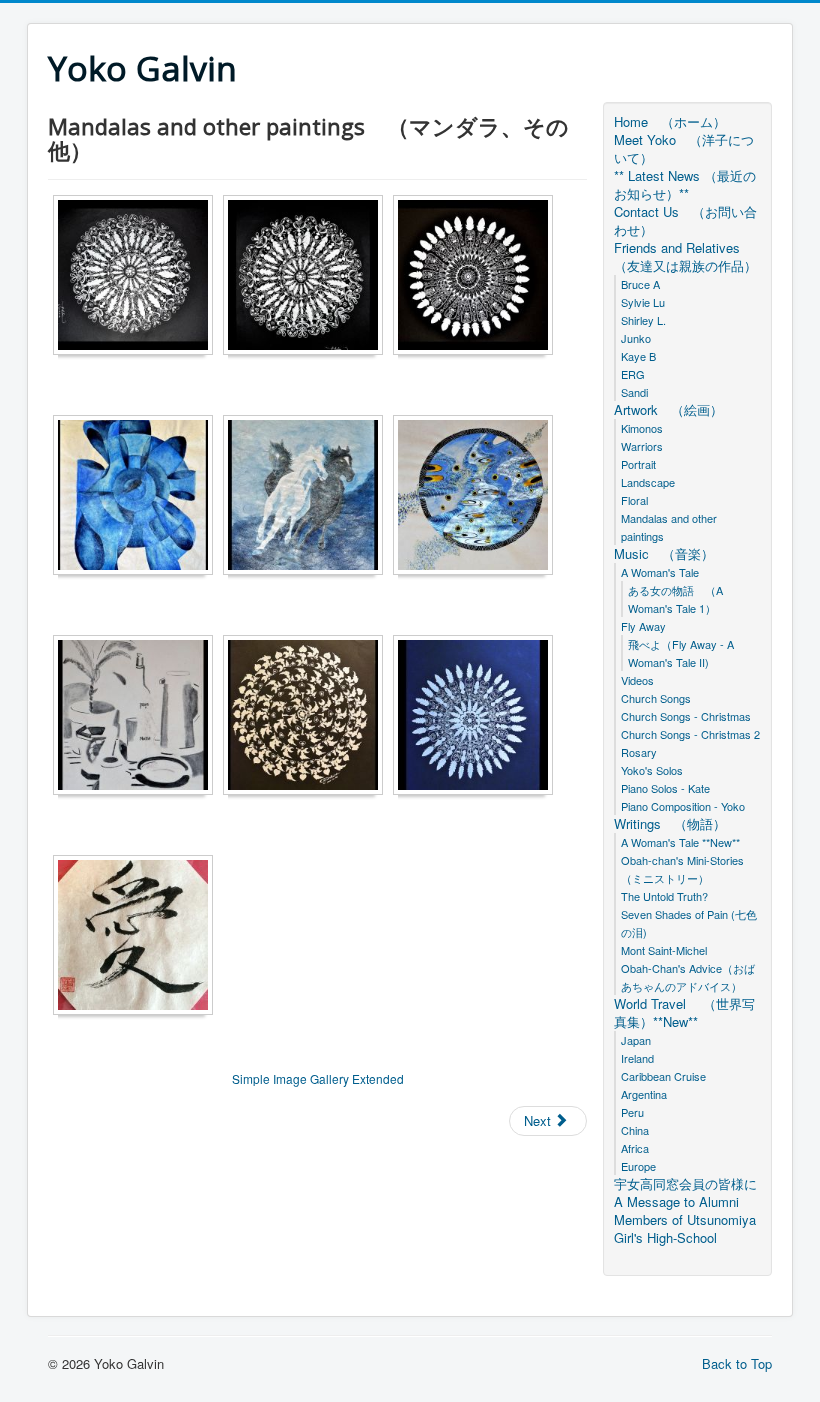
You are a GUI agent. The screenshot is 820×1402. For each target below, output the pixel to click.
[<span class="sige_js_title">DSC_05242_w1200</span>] (138, 277)
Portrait (644, 464)
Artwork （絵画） (668, 410)
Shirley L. (649, 320)
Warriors (647, 446)
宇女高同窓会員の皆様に (685, 1184)
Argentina (649, 1094)
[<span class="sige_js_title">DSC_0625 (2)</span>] (308, 717)
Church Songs (661, 698)
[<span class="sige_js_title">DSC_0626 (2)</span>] (478, 717)
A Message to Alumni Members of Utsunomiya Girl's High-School (685, 1220)
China (635, 1130)
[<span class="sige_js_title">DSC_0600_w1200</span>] (308, 497)
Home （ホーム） (670, 122)
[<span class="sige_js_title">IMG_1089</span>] (138, 937)
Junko (641, 338)
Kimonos (647, 428)
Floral (634, 500)
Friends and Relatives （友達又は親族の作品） (685, 257)
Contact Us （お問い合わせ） (685, 221)
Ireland (643, 1058)
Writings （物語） (670, 824)
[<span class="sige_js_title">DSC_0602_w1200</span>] (478, 497)
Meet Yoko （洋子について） (684, 149)
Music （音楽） (664, 554)
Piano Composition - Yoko (683, 806)
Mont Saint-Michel (669, 950)
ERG (633, 374)
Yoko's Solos (657, 770)
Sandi (634, 392)
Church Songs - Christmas (691, 716)
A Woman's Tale (660, 572)
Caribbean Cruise (669, 1076)
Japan (641, 1040)
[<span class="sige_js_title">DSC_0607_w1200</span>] (138, 717)
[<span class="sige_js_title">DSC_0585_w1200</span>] (478, 277)
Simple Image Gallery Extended (318, 1078)
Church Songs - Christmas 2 (690, 734)
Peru (632, 1112)
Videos (637, 680)
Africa (635, 1148)
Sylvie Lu (648, 302)
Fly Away (643, 626)
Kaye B (644, 356)
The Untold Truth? (670, 896)
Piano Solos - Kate (665, 788)
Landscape (653, 482)
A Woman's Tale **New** (686, 842)
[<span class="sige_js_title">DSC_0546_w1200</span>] (308, 277)
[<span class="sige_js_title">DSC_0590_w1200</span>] (138, 497)
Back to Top (737, 1363)
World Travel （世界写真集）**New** (684, 1013)
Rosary (644, 752)
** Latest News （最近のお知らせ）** (685, 185)
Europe (638, 1166)
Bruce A (646, 284)
